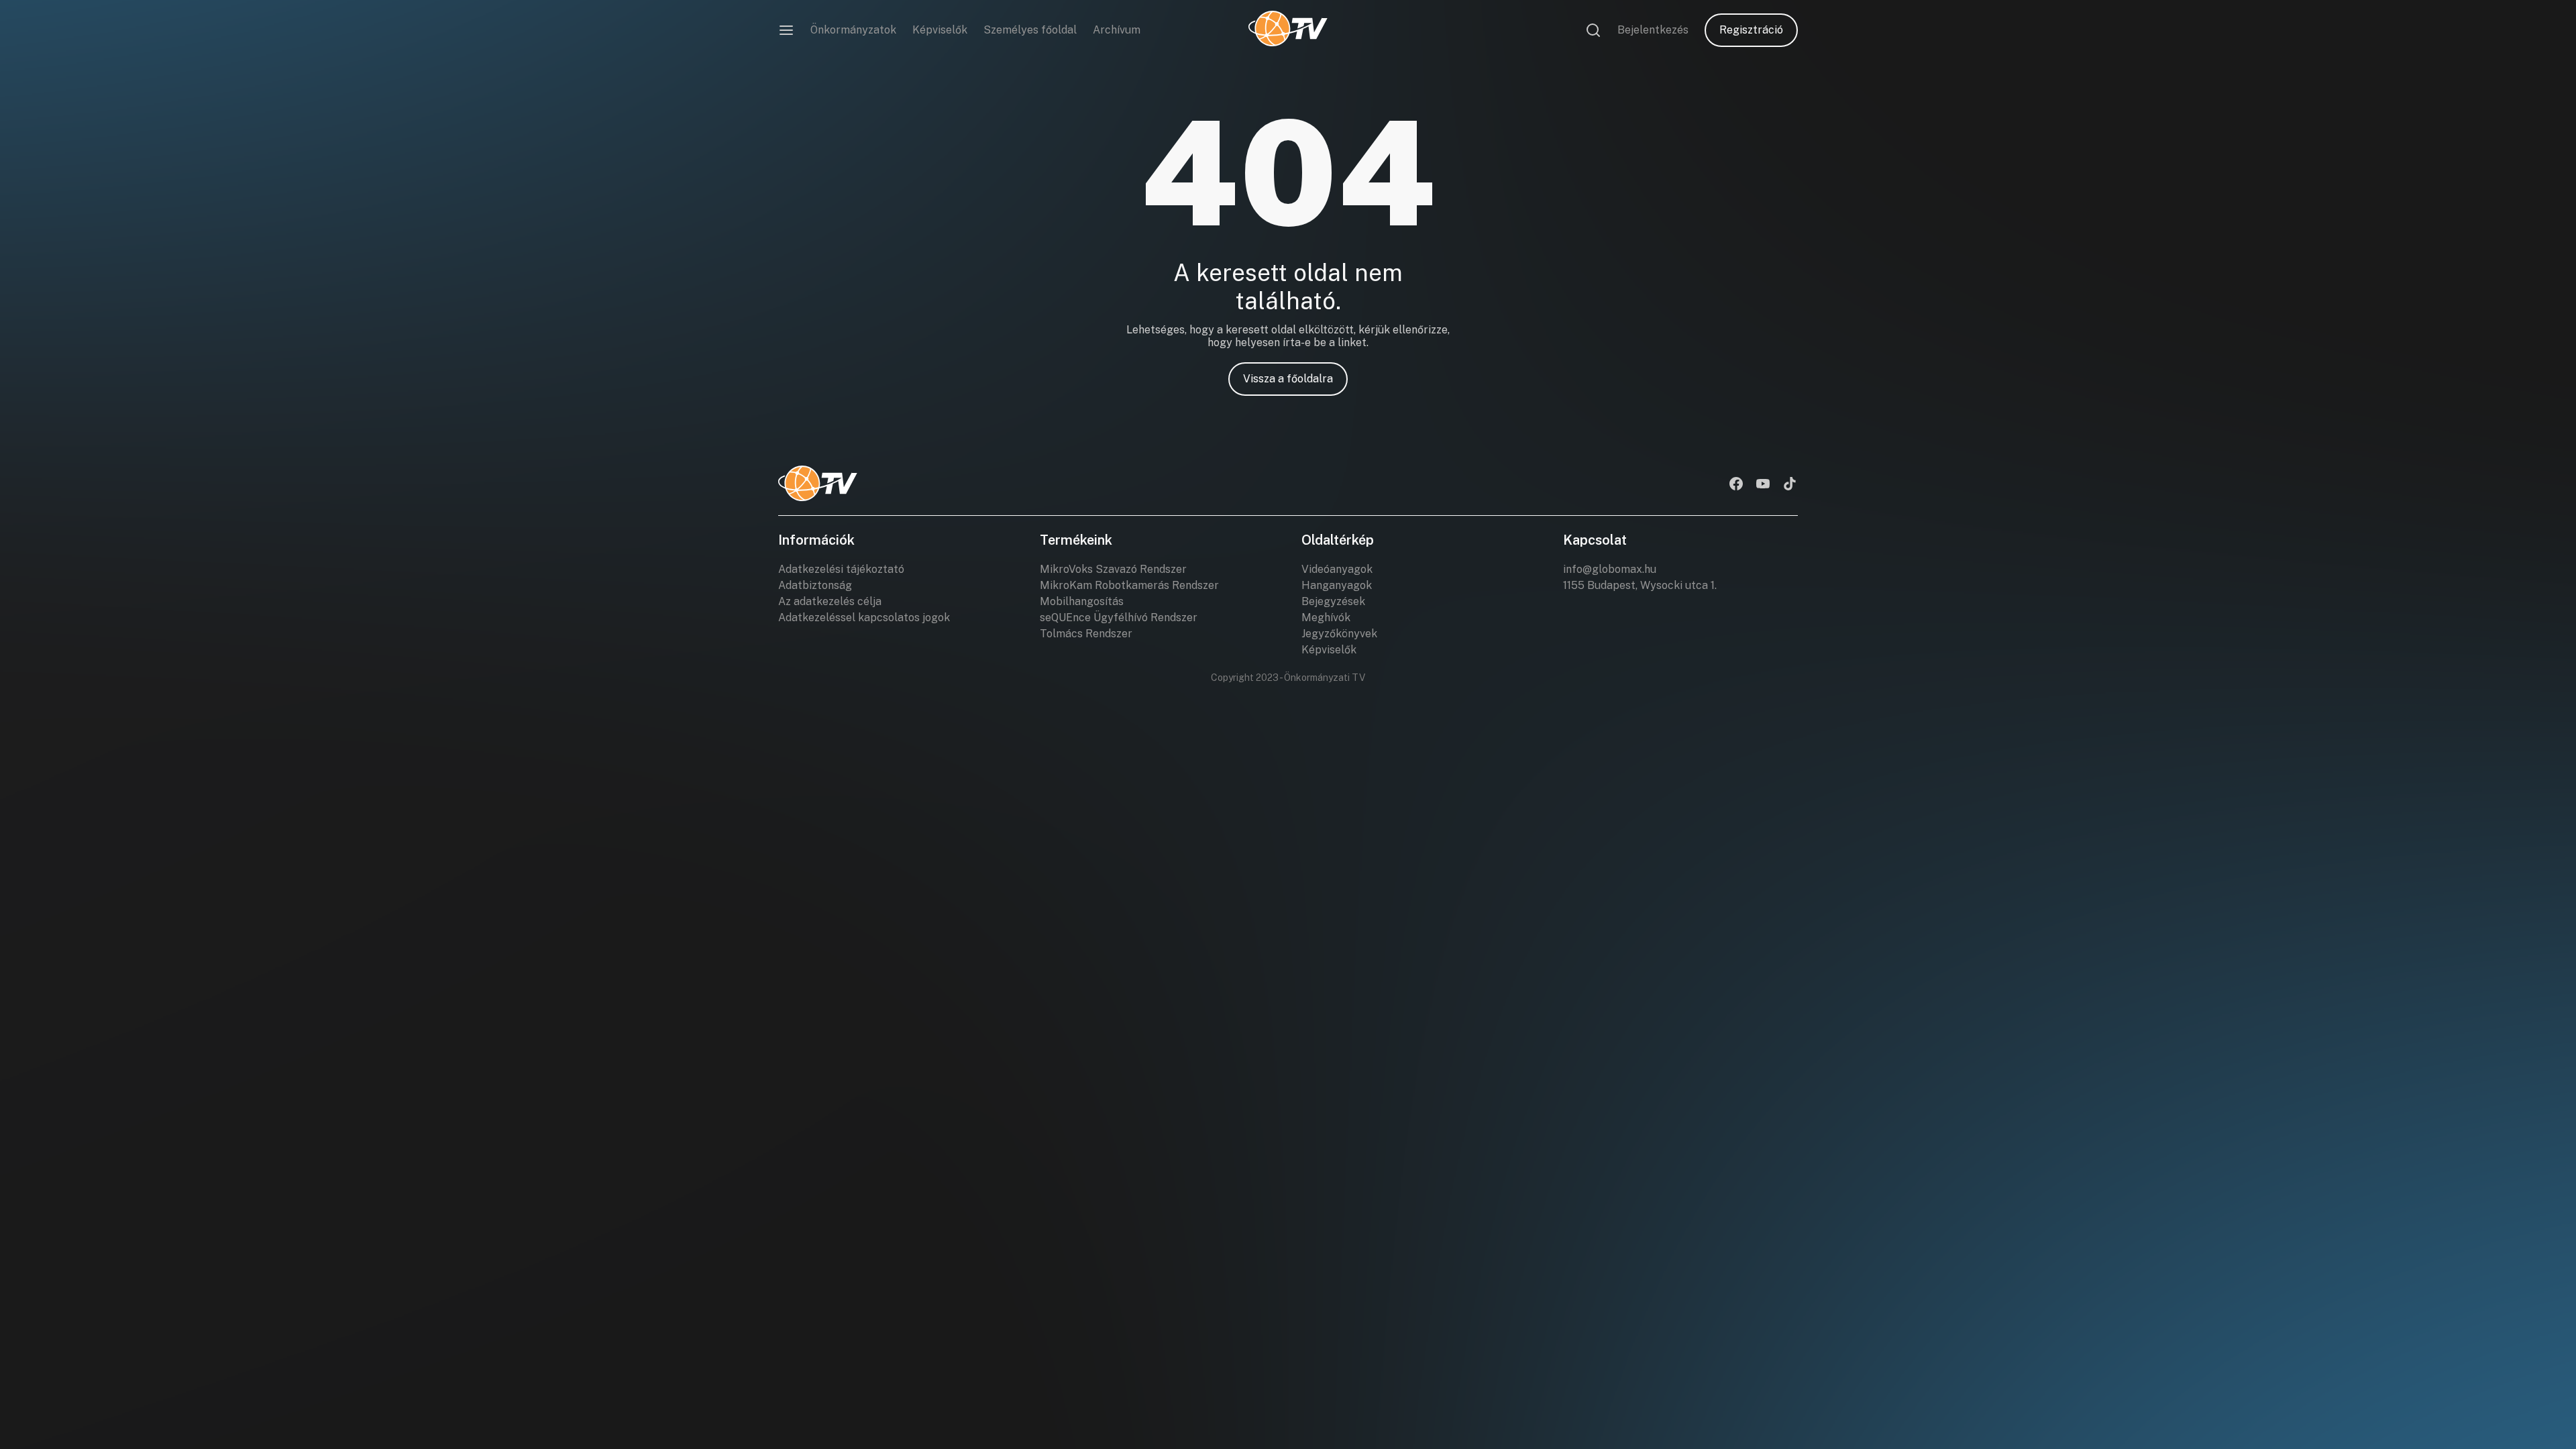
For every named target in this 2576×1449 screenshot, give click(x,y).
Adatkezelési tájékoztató (841, 569)
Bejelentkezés (1653, 30)
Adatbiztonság (815, 585)
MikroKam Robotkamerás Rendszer (1129, 585)
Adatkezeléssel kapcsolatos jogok (864, 618)
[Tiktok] (1790, 485)
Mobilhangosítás (1082, 601)
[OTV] (1288, 30)
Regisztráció (1751, 30)
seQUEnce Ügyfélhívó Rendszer (1119, 618)
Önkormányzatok (853, 30)
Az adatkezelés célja (830, 601)
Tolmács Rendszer (1086, 634)
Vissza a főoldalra (1288, 379)
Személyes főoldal (1030, 30)
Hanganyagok (1337, 585)
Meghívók (1326, 618)
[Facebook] (1736, 485)
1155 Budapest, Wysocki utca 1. (1640, 585)
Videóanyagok (1337, 569)
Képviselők (940, 30)
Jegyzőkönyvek (1339, 634)
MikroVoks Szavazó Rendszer (1113, 569)
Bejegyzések (1333, 601)
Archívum (1117, 30)
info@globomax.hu (1610, 569)
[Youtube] (1763, 485)
